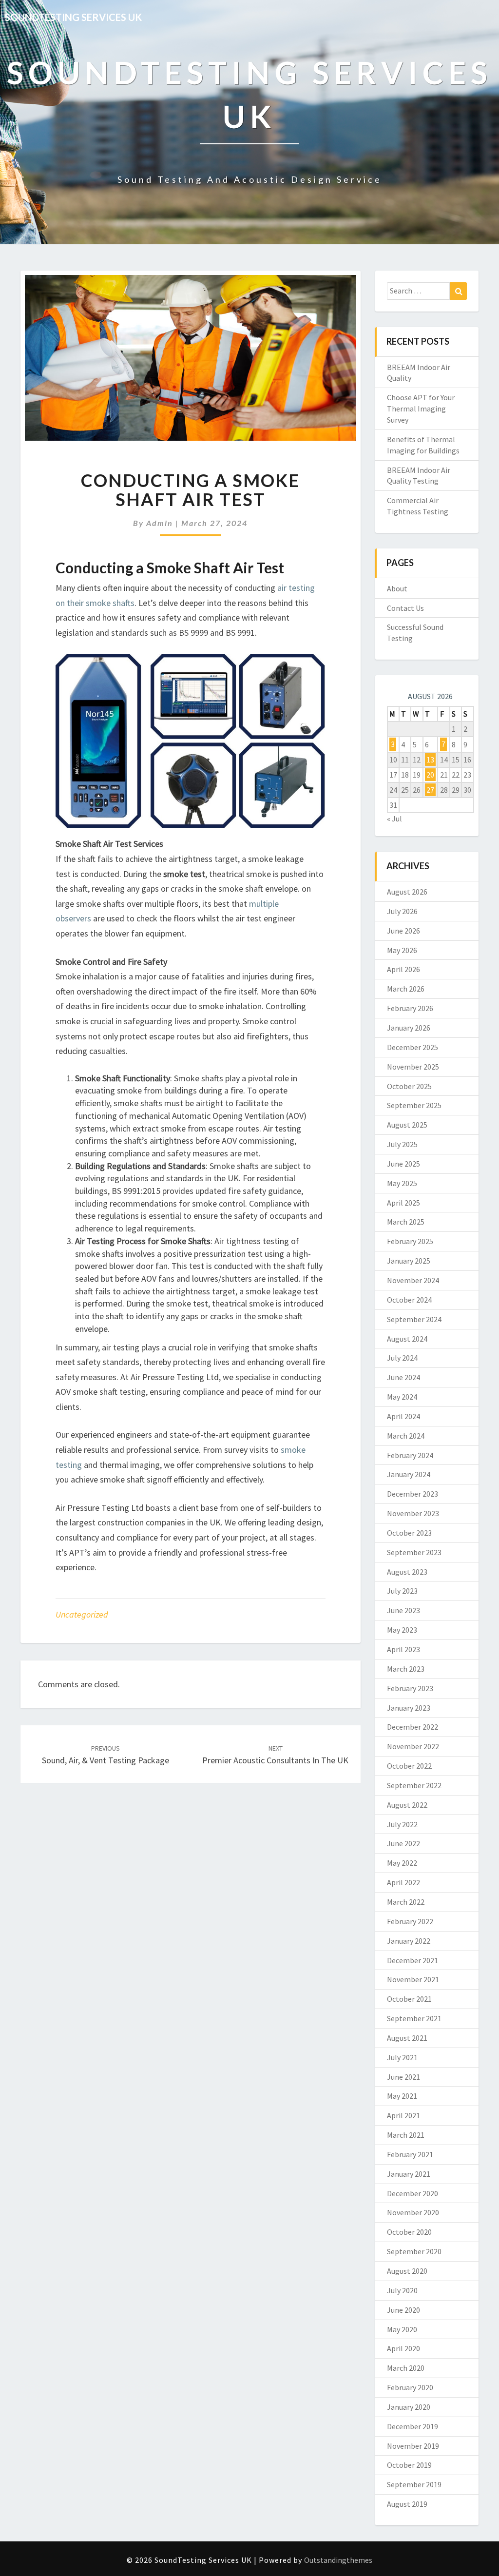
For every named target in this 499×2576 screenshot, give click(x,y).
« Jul (394, 819)
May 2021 (402, 2096)
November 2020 (413, 2212)
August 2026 (407, 892)
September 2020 (414, 2251)
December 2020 (413, 2193)
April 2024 (403, 1416)
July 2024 (402, 1358)
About (397, 588)
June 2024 (403, 1377)
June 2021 (403, 2077)
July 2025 (402, 1144)
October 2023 (409, 1533)
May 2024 (402, 1397)
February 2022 (410, 1921)
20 (430, 775)
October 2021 (409, 1999)
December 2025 (413, 1047)
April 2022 (403, 1882)
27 (430, 790)
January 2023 (409, 1708)
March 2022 (406, 1902)
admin (160, 523)
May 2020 (402, 2329)
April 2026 (403, 969)
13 (430, 760)
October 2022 (409, 1766)
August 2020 (407, 2271)
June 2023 (403, 1610)
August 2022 (407, 1805)
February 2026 (410, 1008)
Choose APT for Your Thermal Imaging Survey (421, 409)
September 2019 (414, 2484)
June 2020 (403, 2310)
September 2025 (414, 1105)
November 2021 (413, 1979)
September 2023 (414, 1552)
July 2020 (402, 2290)
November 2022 (413, 1746)
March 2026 (406, 989)
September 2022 (414, 1785)
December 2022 (413, 1727)
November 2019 (413, 2446)
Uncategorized (82, 1614)
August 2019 (407, 2504)
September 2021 (414, 2018)
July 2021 (402, 2057)
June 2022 (403, 1843)
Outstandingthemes (338, 2560)
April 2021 (403, 2115)
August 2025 (407, 1125)
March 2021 (406, 2135)
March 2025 (406, 1222)
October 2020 (409, 2232)
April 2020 (403, 2348)
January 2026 (409, 1028)
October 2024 (409, 1300)
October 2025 (409, 1086)
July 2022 (402, 1824)
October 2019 (409, 2465)
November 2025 (413, 1067)
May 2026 (402, 950)
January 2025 (409, 1261)
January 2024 (409, 1474)
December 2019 (413, 2426)
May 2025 (402, 1183)
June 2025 (403, 1164)
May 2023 (402, 1630)
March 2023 (406, 1669)
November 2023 (413, 1513)
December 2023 (413, 1494)
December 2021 (413, 1960)
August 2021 (407, 2038)
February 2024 (410, 1455)
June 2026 (403, 931)
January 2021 (409, 2174)
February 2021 (410, 2154)
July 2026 (402, 911)
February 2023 (410, 1688)
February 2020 (410, 2387)
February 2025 (410, 1241)
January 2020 (409, 2407)
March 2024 (406, 1436)
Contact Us (405, 608)
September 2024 (414, 1319)
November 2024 (413, 1280)
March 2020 (406, 2368)
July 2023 (402, 1591)
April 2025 (403, 1203)
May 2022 (402, 1863)
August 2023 (407, 1572)
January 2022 (409, 1941)
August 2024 (407, 1339)
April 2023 (403, 1649)
